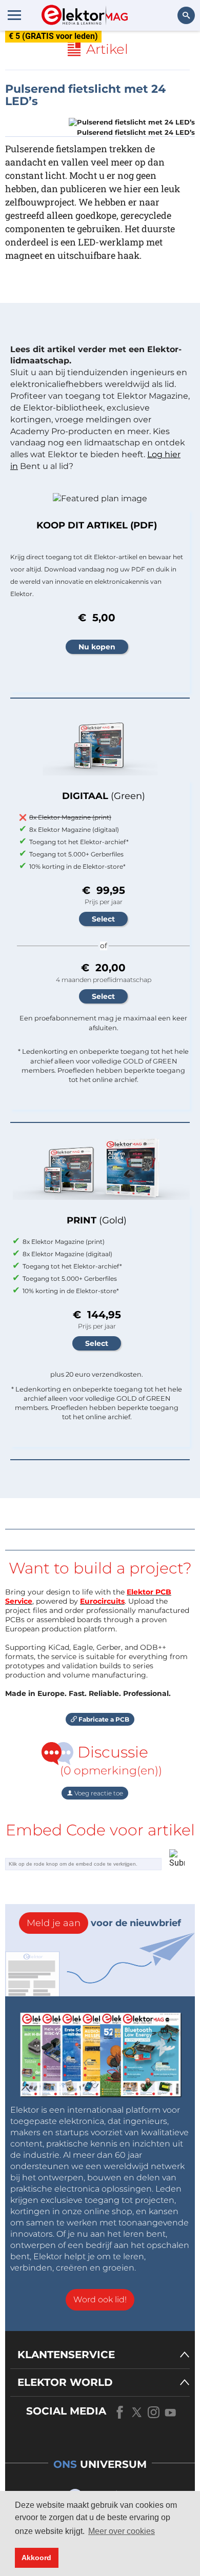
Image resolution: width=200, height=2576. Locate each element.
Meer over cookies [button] (122, 2531)
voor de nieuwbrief (104, 1923)
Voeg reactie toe (98, 1793)
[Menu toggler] (14, 15)
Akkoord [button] (36, 2558)
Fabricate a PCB (103, 1719)
